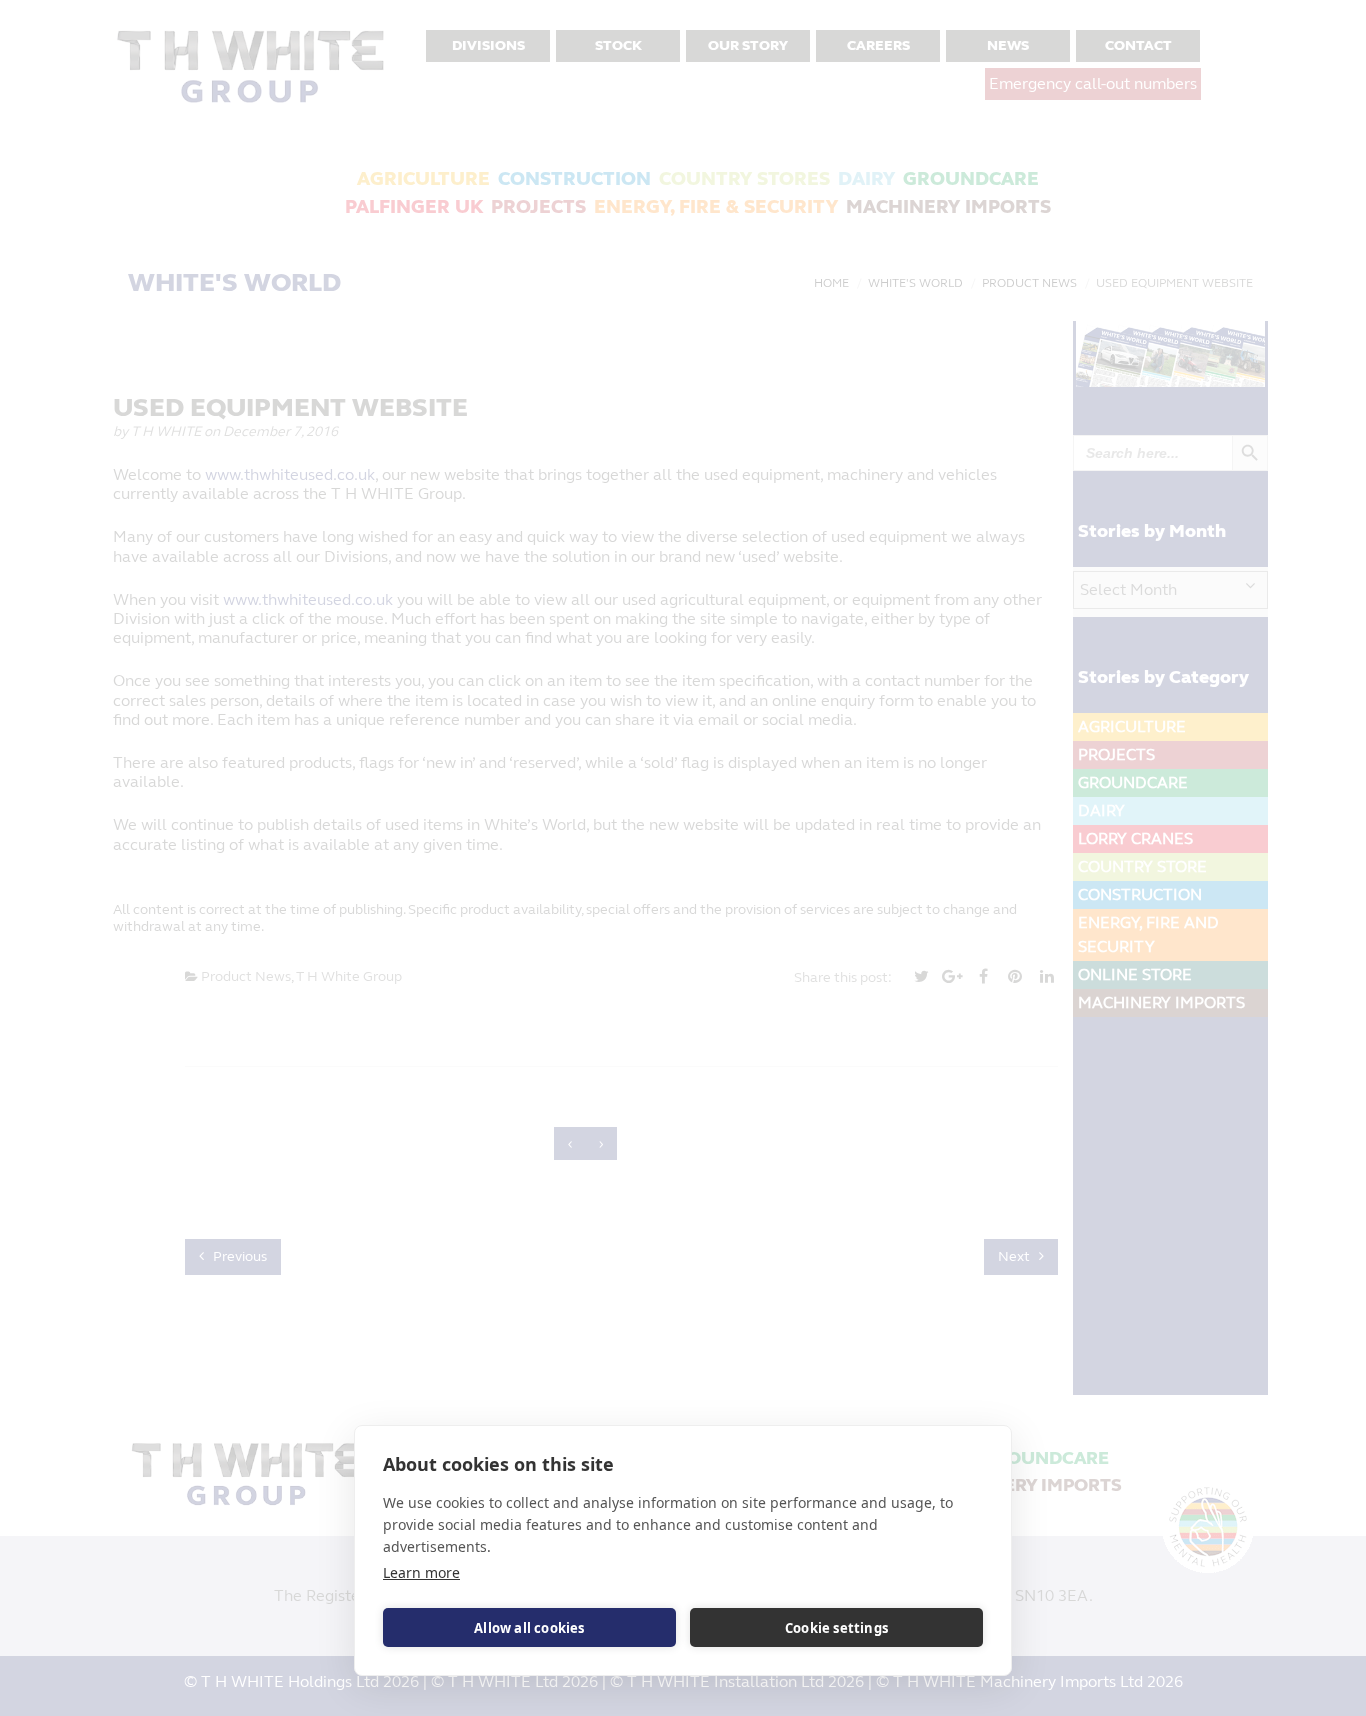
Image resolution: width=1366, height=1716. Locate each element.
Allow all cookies (529, 1628)
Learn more (421, 1572)
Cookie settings (836, 1628)
